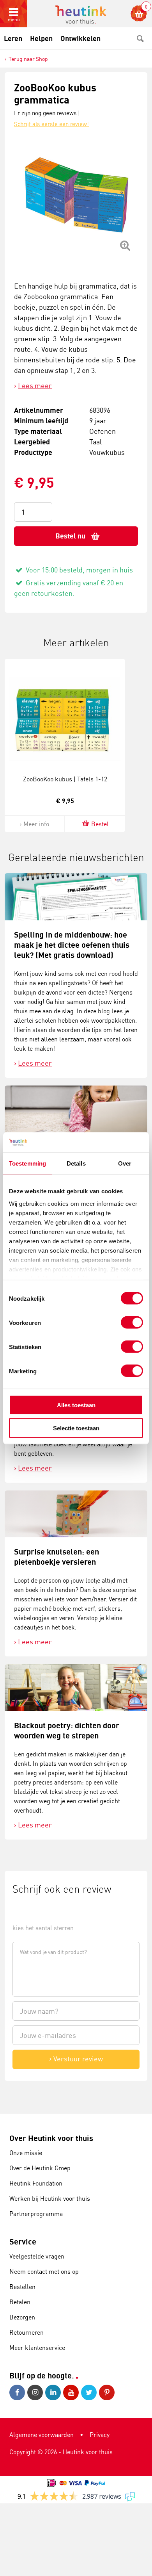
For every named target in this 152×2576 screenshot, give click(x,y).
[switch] (132, 1323)
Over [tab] (125, 1163)
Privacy (100, 2435)
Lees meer (35, 385)
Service (23, 2242)
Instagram (36, 2392)
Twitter (90, 2392)
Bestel (100, 824)
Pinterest (108, 2392)
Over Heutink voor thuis (51, 2138)
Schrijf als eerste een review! (51, 124)
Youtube (72, 2392)
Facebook (18, 2392)
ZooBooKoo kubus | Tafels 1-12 (65, 779)
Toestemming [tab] (27, 1163)
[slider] (39, 1910)
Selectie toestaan (76, 1428)
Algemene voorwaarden (42, 2435)
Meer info (36, 824)
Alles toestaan (76, 1405)
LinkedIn (54, 2392)
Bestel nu (70, 536)
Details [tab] (76, 1163)
